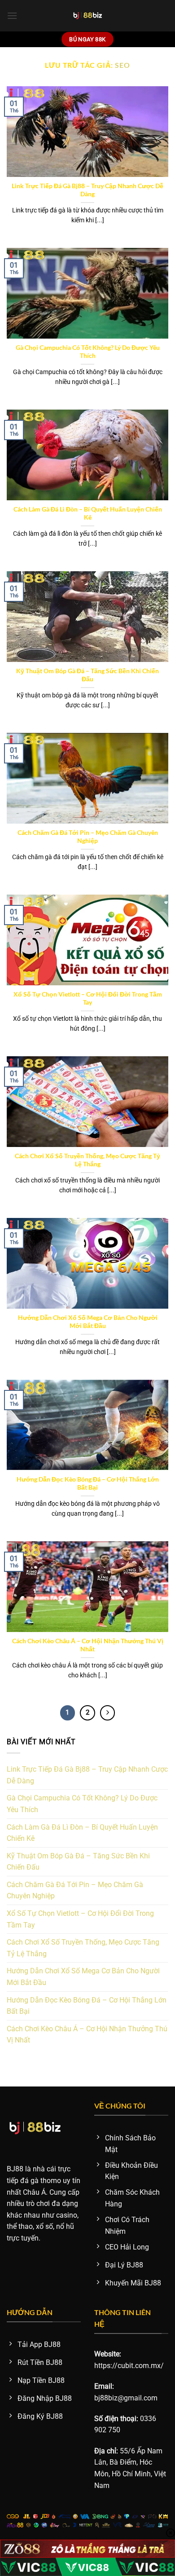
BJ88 (15, 2169)
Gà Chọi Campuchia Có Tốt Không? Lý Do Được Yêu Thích (88, 352)
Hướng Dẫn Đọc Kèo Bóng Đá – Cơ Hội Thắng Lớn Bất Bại (88, 1483)
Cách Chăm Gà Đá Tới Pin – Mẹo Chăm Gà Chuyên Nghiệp (88, 837)
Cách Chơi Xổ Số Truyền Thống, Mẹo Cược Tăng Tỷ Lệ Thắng (87, 1160)
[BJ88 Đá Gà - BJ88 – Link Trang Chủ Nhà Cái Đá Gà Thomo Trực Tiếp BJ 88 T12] (88, 16)
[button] (12, 15)
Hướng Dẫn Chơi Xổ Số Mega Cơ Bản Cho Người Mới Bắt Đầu (88, 1322)
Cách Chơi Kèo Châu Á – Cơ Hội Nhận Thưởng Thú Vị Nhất (88, 1645)
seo (122, 65)
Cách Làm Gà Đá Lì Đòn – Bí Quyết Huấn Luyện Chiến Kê (88, 513)
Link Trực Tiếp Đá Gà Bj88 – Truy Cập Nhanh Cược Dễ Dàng (87, 190)
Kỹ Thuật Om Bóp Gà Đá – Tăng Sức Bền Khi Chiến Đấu (87, 675)
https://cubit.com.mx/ (129, 2366)
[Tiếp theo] (108, 1713)
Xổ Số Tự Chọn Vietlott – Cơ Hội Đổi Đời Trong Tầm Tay (88, 998)
